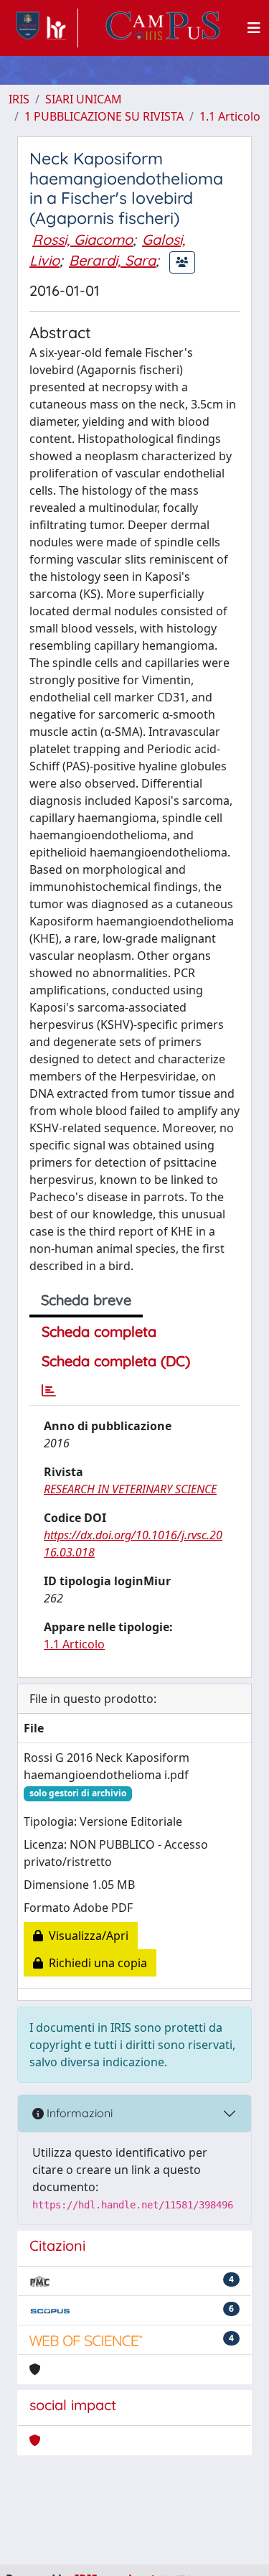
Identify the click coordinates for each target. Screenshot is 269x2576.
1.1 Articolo (230, 116)
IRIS (19, 99)
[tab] (49, 1391)
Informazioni (78, 2113)
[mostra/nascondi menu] (254, 28)
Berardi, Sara (112, 260)
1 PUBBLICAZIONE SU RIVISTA (104, 116)
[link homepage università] (163, 28)
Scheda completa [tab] (99, 1331)
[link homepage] (43, 28)
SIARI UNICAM (84, 99)
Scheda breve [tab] (86, 1300)
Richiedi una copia (95, 1963)
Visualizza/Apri (86, 1936)
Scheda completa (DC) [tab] (116, 1361)
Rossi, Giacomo (82, 239)
